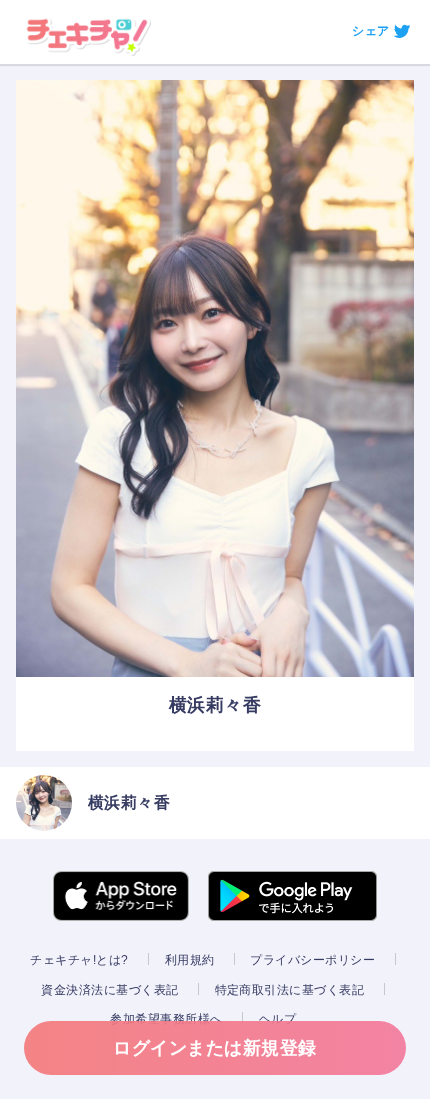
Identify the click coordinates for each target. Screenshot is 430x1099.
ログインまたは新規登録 (214, 1048)
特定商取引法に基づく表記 (290, 990)
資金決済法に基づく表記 (109, 990)
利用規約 (190, 960)
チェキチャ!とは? (79, 960)
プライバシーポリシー (312, 960)
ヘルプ (277, 1019)
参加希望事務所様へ (166, 1019)
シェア (370, 31)
